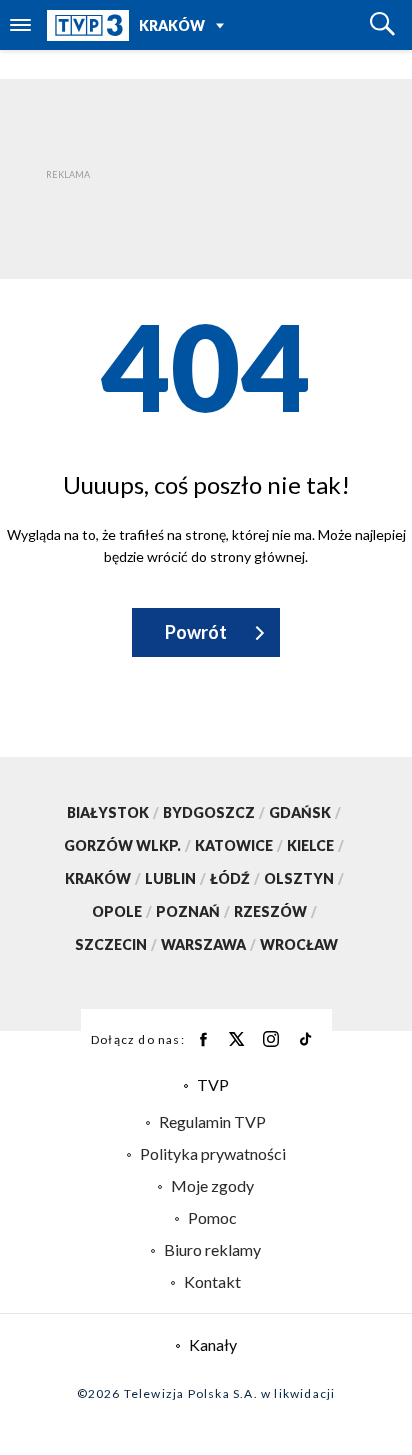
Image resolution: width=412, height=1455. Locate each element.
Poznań (193, 911)
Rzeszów (275, 911)
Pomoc (212, 1217)
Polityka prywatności (213, 1153)
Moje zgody (212, 1185)
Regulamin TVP (212, 1121)
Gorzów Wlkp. (127, 845)
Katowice (239, 845)
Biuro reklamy (212, 1249)
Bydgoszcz (214, 812)
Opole (122, 911)
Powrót (196, 632)
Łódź (235, 878)
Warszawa (208, 944)
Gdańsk (305, 812)
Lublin (175, 878)
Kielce (315, 845)
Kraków (172, 25)
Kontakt (212, 1281)
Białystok (113, 812)
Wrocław (299, 944)
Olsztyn (304, 878)
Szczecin (116, 944)
